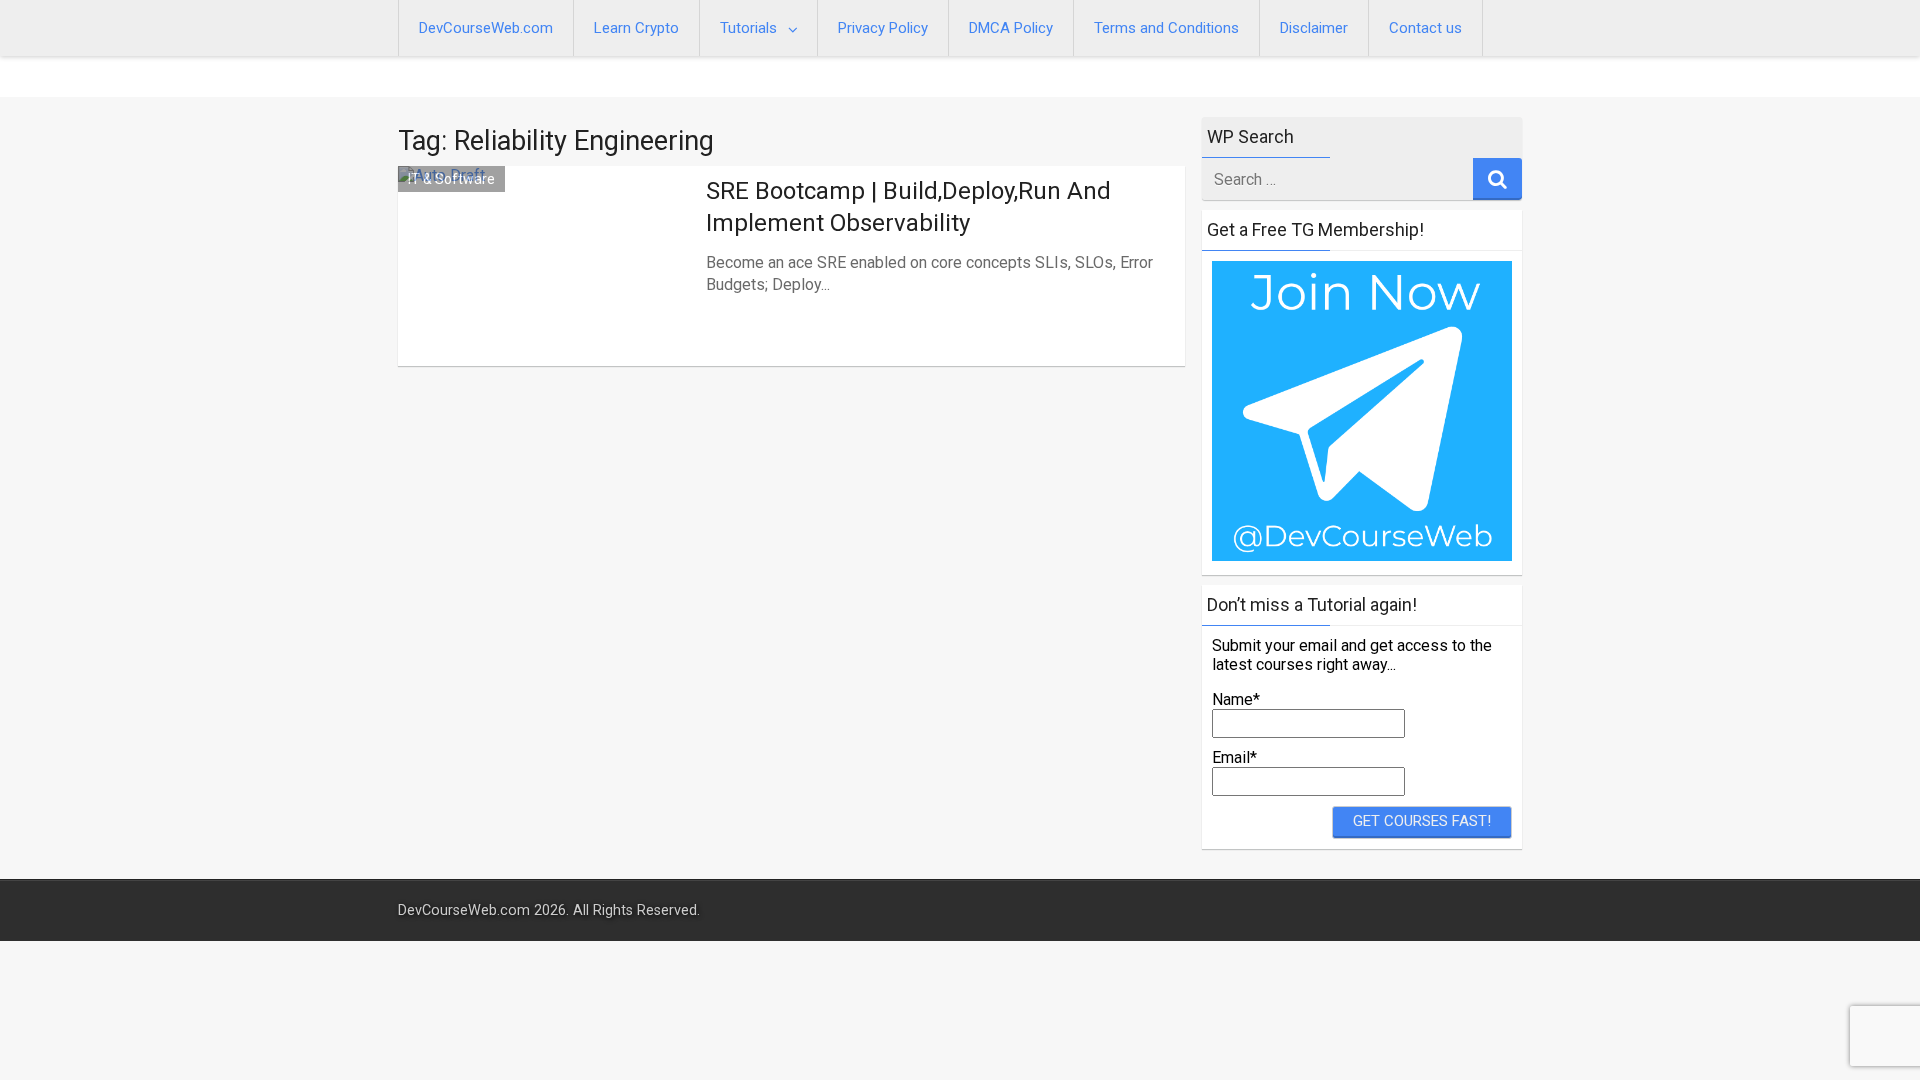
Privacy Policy (883, 28)
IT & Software (451, 179)
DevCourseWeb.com (486, 28)
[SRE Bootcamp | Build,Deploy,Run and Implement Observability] (547, 290)
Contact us (1425, 28)
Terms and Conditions (1166, 28)
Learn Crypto (636, 28)
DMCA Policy (1011, 28)
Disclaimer (1314, 28)
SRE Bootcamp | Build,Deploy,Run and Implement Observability (908, 206)
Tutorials (748, 28)
